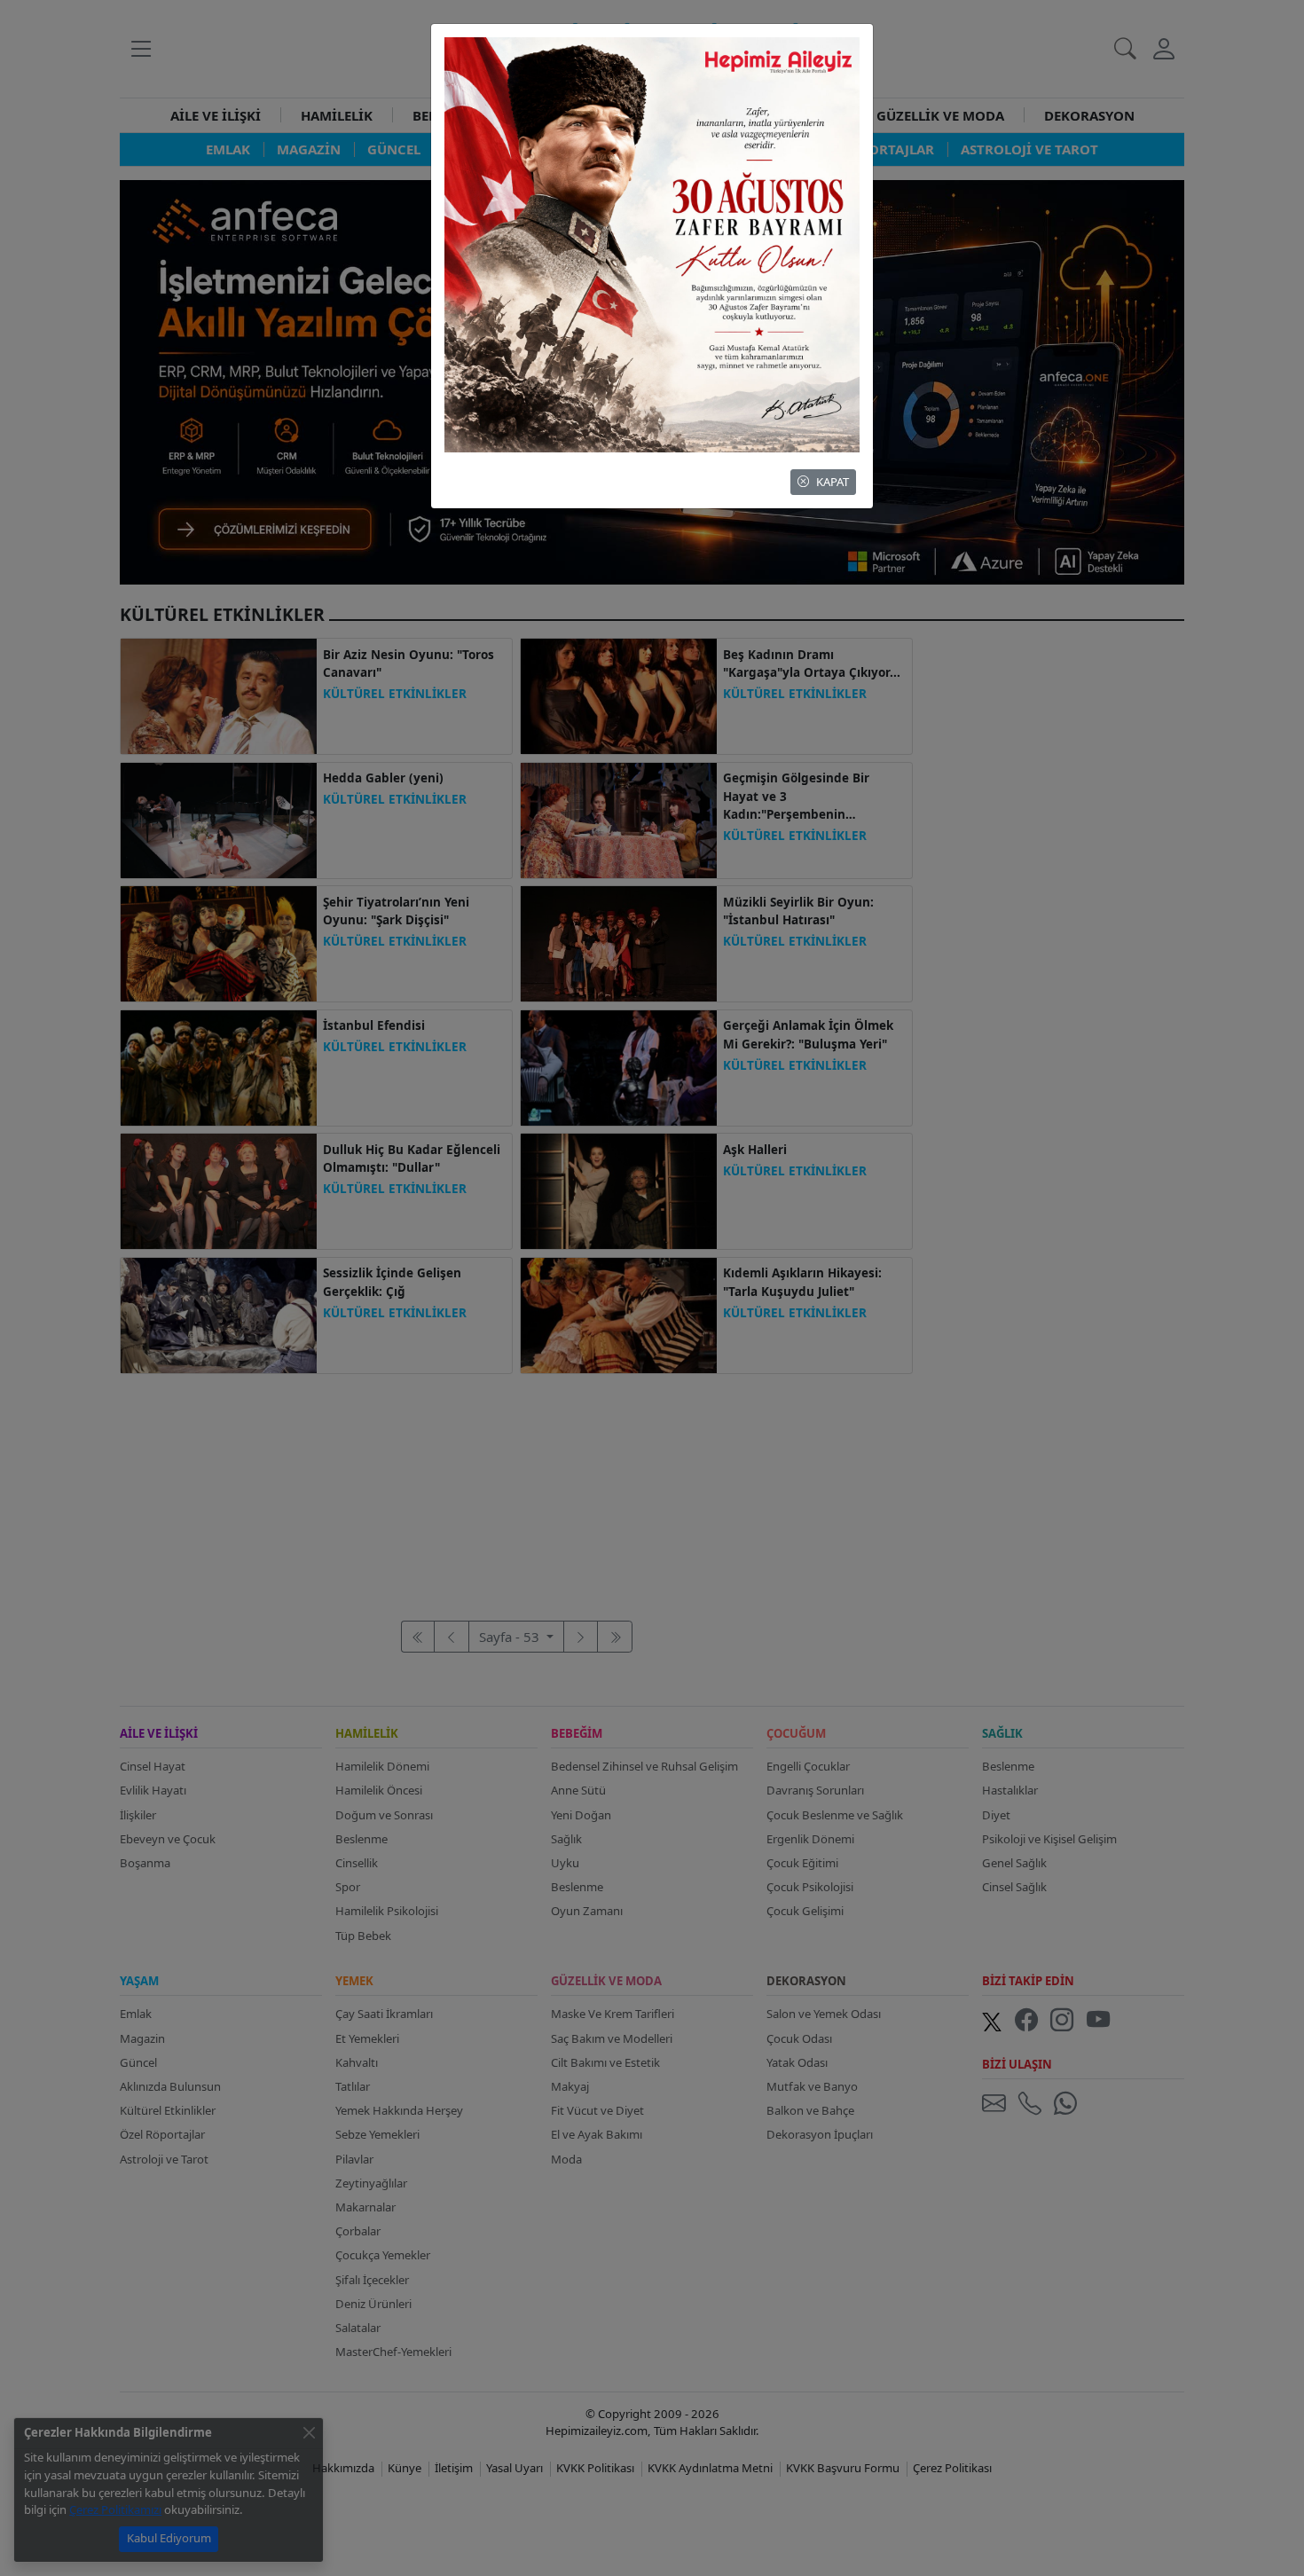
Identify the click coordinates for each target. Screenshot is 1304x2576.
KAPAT (833, 482)
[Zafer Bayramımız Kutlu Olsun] (652, 243)
